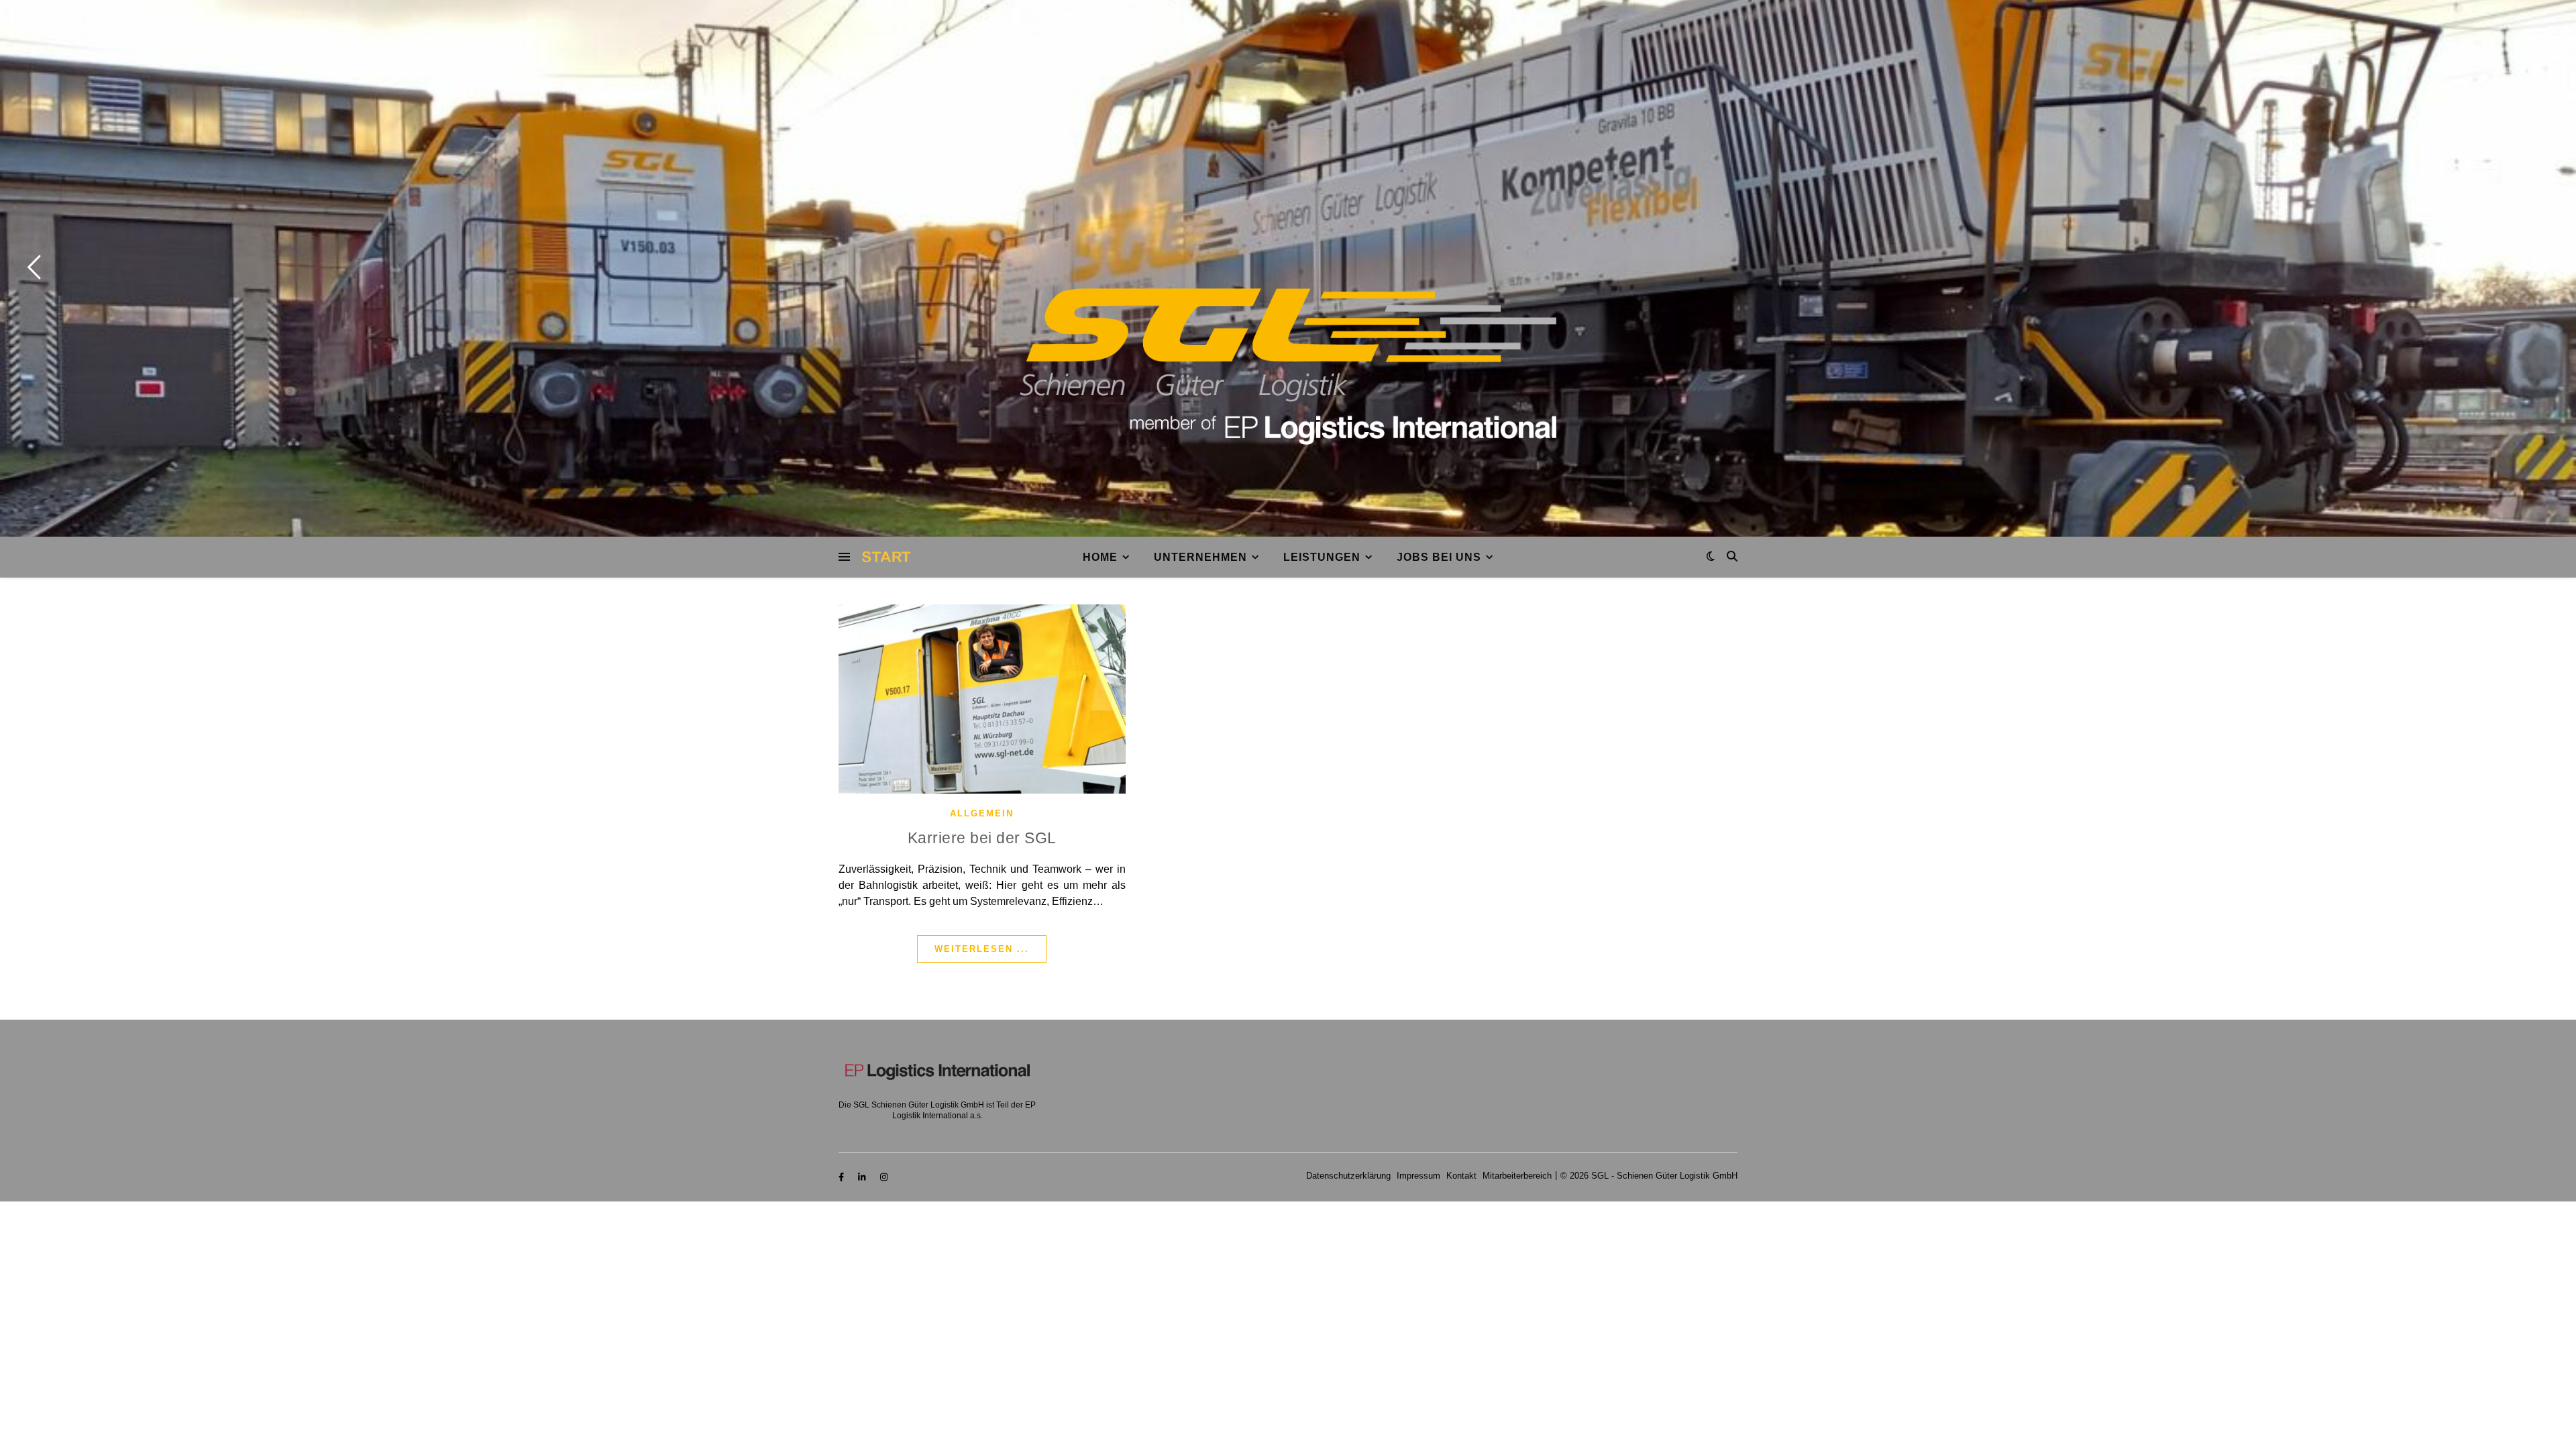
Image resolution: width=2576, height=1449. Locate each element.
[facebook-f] (843, 1178)
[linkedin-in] (863, 1178)
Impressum (1418, 1176)
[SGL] (1288, 367)
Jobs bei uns (1439, 557)
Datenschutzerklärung (1348, 1176)
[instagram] (884, 1178)
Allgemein (982, 813)
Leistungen (1322, 557)
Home (1100, 557)
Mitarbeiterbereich (1517, 1176)
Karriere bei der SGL (982, 838)
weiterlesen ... (982, 949)
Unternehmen (1200, 557)
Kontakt (1461, 1176)
